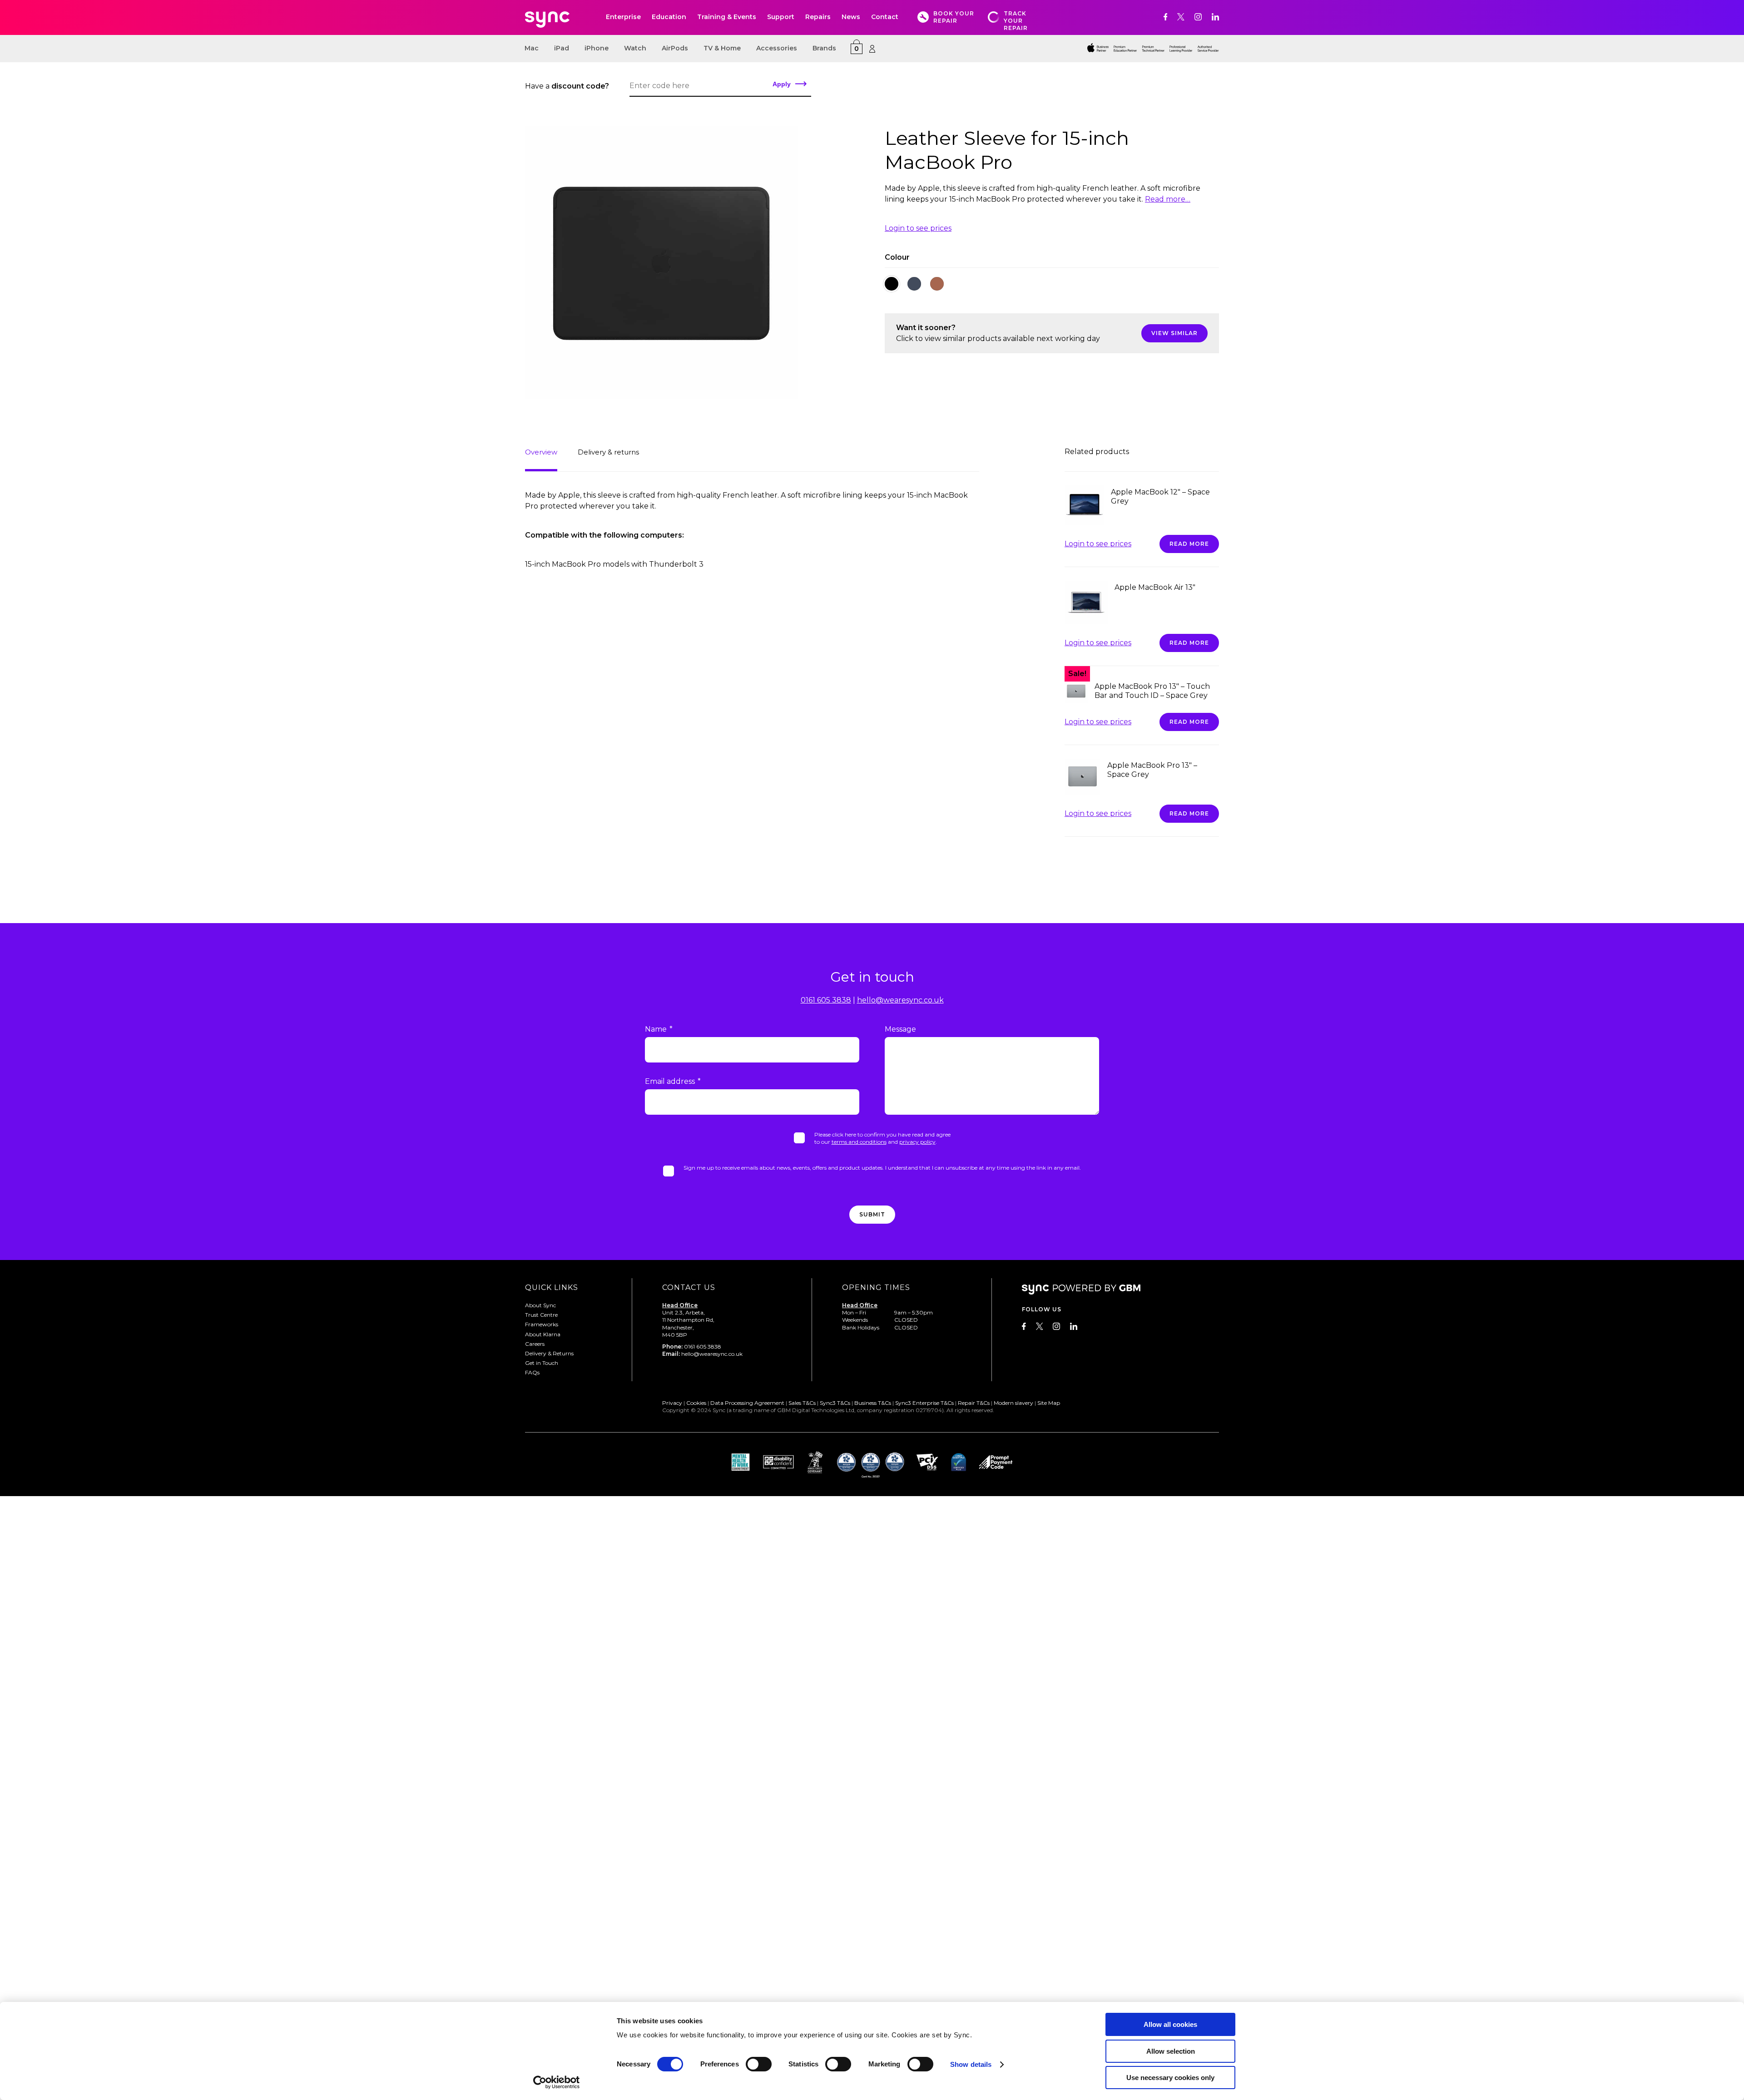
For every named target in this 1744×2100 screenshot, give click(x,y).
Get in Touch (542, 1363)
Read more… (1168, 199)
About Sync (540, 1305)
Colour (897, 257)
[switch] (759, 2064)
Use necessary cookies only (1170, 2078)
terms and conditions (859, 1142)
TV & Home (722, 48)
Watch (635, 48)
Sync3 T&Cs (835, 1403)
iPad (562, 48)
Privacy (672, 1403)
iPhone (597, 48)
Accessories (777, 48)
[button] (892, 284)
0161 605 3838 (826, 1000)
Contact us (689, 1287)
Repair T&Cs (974, 1403)
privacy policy (917, 1142)
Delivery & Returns (549, 1353)
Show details (971, 2064)
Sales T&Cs (802, 1403)
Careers (535, 1344)
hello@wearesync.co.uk (900, 1000)
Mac (532, 48)
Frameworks (542, 1324)
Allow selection (1171, 2051)
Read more (1189, 544)
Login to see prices (918, 228)
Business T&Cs (873, 1403)
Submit (872, 1214)
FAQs (532, 1372)
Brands (824, 48)
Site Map (1049, 1403)
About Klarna (543, 1334)
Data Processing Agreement (747, 1403)
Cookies (696, 1403)
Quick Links (552, 1287)
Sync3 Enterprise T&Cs (924, 1403)
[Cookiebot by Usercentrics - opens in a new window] (557, 2082)
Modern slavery (1013, 1403)
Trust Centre (541, 1315)
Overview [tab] (541, 452)
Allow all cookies (1170, 2024)
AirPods (675, 48)
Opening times (876, 1287)
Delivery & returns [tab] (608, 452)
